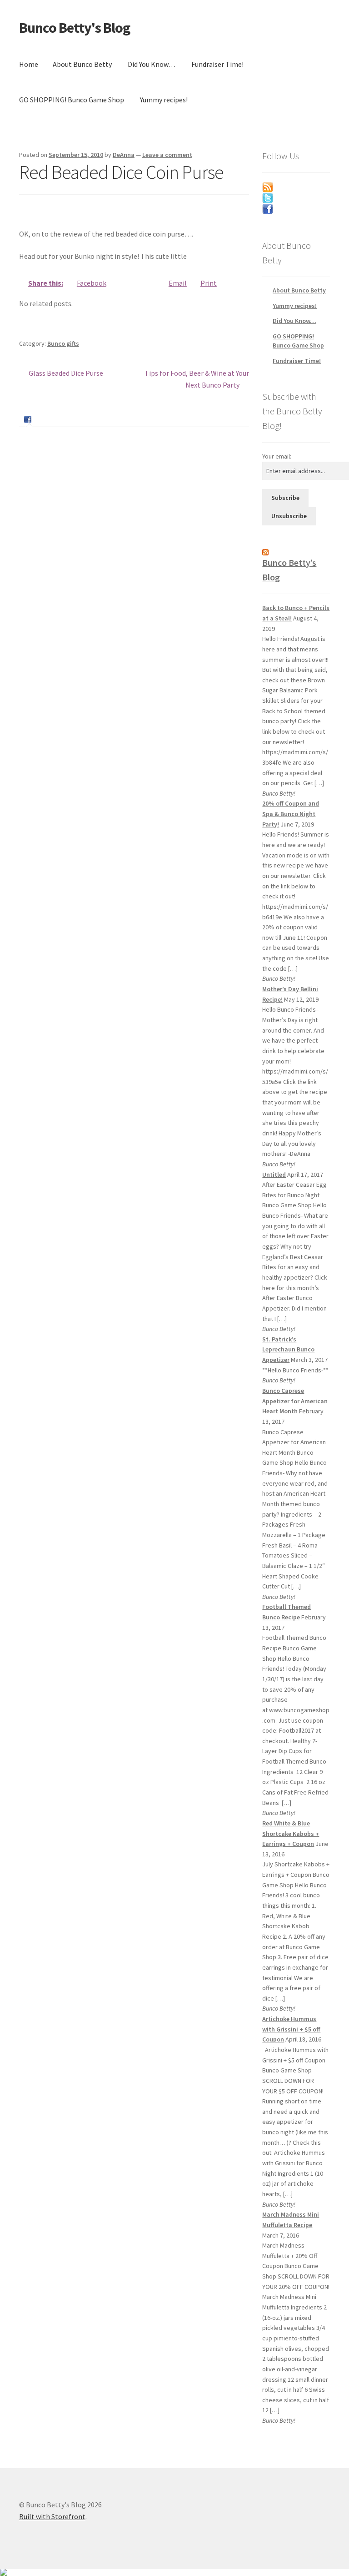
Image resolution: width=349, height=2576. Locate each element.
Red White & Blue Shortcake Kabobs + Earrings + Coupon (291, 1833)
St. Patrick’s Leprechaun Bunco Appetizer (288, 1349)
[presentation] (29, 419)
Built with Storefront (52, 2516)
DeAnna (124, 155)
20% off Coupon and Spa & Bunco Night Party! (291, 814)
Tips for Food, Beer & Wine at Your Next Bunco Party (197, 379)
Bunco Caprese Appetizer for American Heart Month (295, 1401)
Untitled (274, 1175)
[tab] (29, 420)
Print (209, 283)
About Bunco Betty (82, 64)
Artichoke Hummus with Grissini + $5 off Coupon (291, 2029)
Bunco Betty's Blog (75, 28)
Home (29, 64)
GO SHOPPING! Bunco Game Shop (72, 100)
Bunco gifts (63, 343)
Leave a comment (167, 155)
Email (178, 283)
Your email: (277, 456)
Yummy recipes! (164, 100)
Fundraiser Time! (217, 64)
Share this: (46, 283)
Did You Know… (152, 64)
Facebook (92, 283)
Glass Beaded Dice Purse (66, 374)
